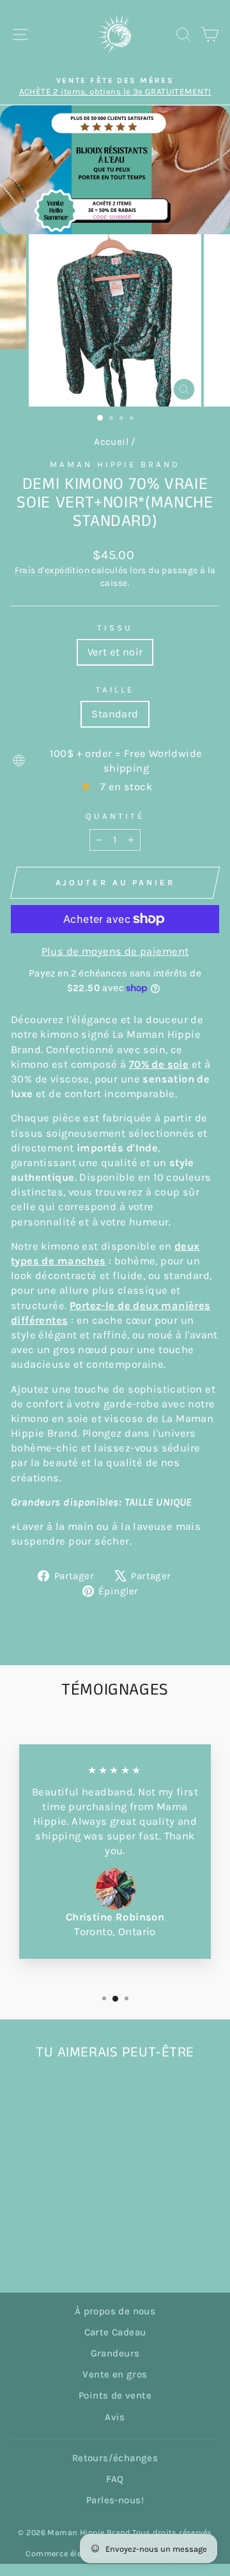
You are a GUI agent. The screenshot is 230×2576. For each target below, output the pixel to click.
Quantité (115, 816)
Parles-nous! (115, 2500)
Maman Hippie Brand (115, 464)
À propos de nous (115, 2311)
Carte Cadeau (115, 2332)
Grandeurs (115, 2353)
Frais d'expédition (52, 570)
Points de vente (115, 2395)
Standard (115, 714)
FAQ (115, 2479)
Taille (115, 690)
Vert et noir (115, 652)
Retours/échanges (115, 2458)
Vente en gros (115, 2374)
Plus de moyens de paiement (115, 951)
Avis (115, 2417)
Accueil (111, 442)
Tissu (115, 628)
